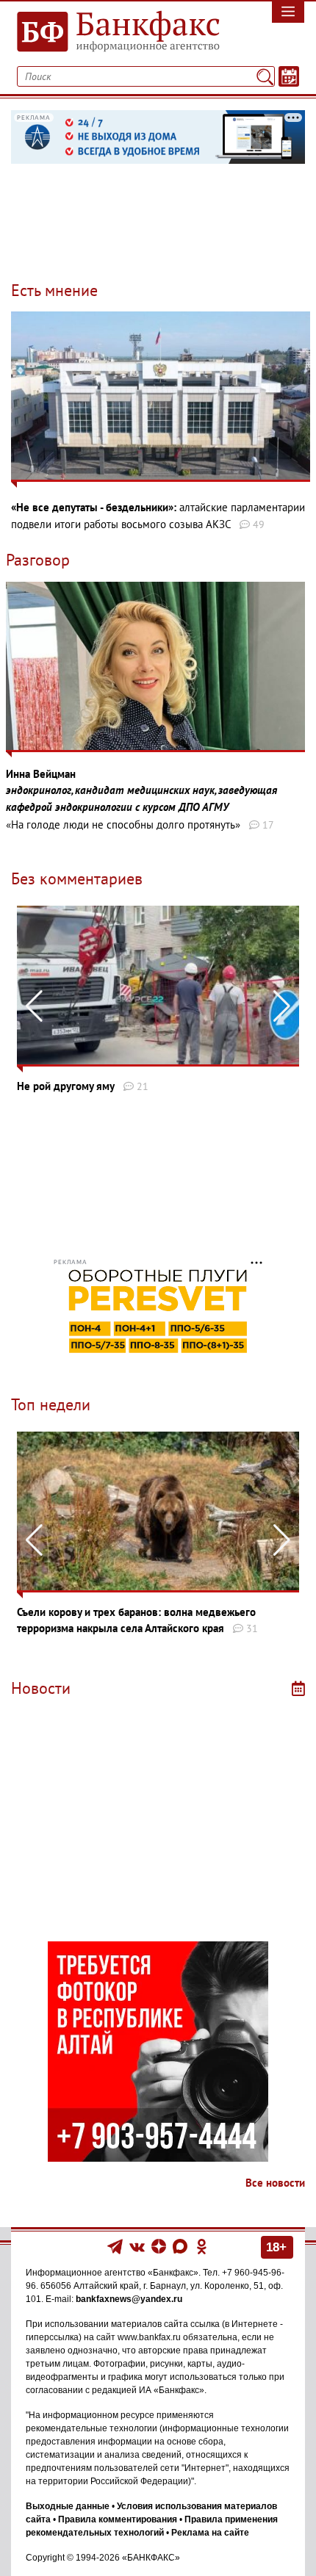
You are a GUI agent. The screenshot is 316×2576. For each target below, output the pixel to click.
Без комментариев (77, 878)
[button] (282, 1006)
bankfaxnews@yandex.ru (129, 2299)
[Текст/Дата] (289, 76)
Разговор (38, 560)
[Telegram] (115, 2246)
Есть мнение (54, 290)
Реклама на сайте (210, 2533)
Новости (41, 1688)
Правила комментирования (118, 2519)
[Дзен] (160, 2246)
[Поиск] (265, 76)
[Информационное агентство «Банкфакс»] (119, 32)
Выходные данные (68, 2506)
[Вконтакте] (137, 2246)
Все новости (275, 2183)
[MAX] (181, 2246)
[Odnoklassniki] (202, 2246)
